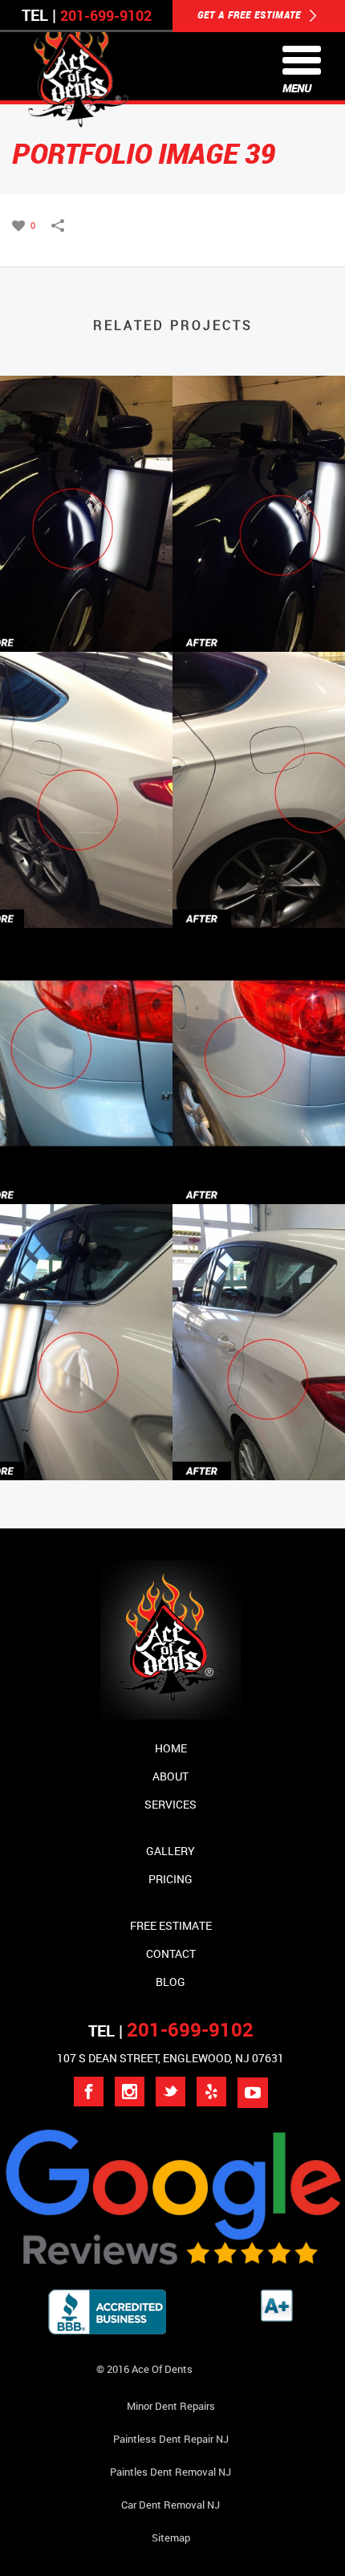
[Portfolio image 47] (172, 451)
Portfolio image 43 (173, 886)
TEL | (171, 2031)
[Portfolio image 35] (172, 1280)
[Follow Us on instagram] (130, 2092)
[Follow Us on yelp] (211, 2092)
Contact (171, 1953)
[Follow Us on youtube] (253, 2093)
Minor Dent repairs (171, 2406)
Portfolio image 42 (173, 1162)
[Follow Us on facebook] (89, 2092)
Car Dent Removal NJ (170, 2505)
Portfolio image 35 (173, 1438)
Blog (170, 1982)
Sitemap (171, 2537)
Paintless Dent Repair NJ (171, 2439)
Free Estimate (171, 1925)
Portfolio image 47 (173, 610)
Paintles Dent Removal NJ (170, 2472)
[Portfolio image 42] (172, 1003)
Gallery (170, 1851)
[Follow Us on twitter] (170, 2092)
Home (171, 1748)
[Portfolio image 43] (172, 727)
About (170, 1776)
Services (170, 1804)
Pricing (170, 1879)
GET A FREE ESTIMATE (251, 14)
